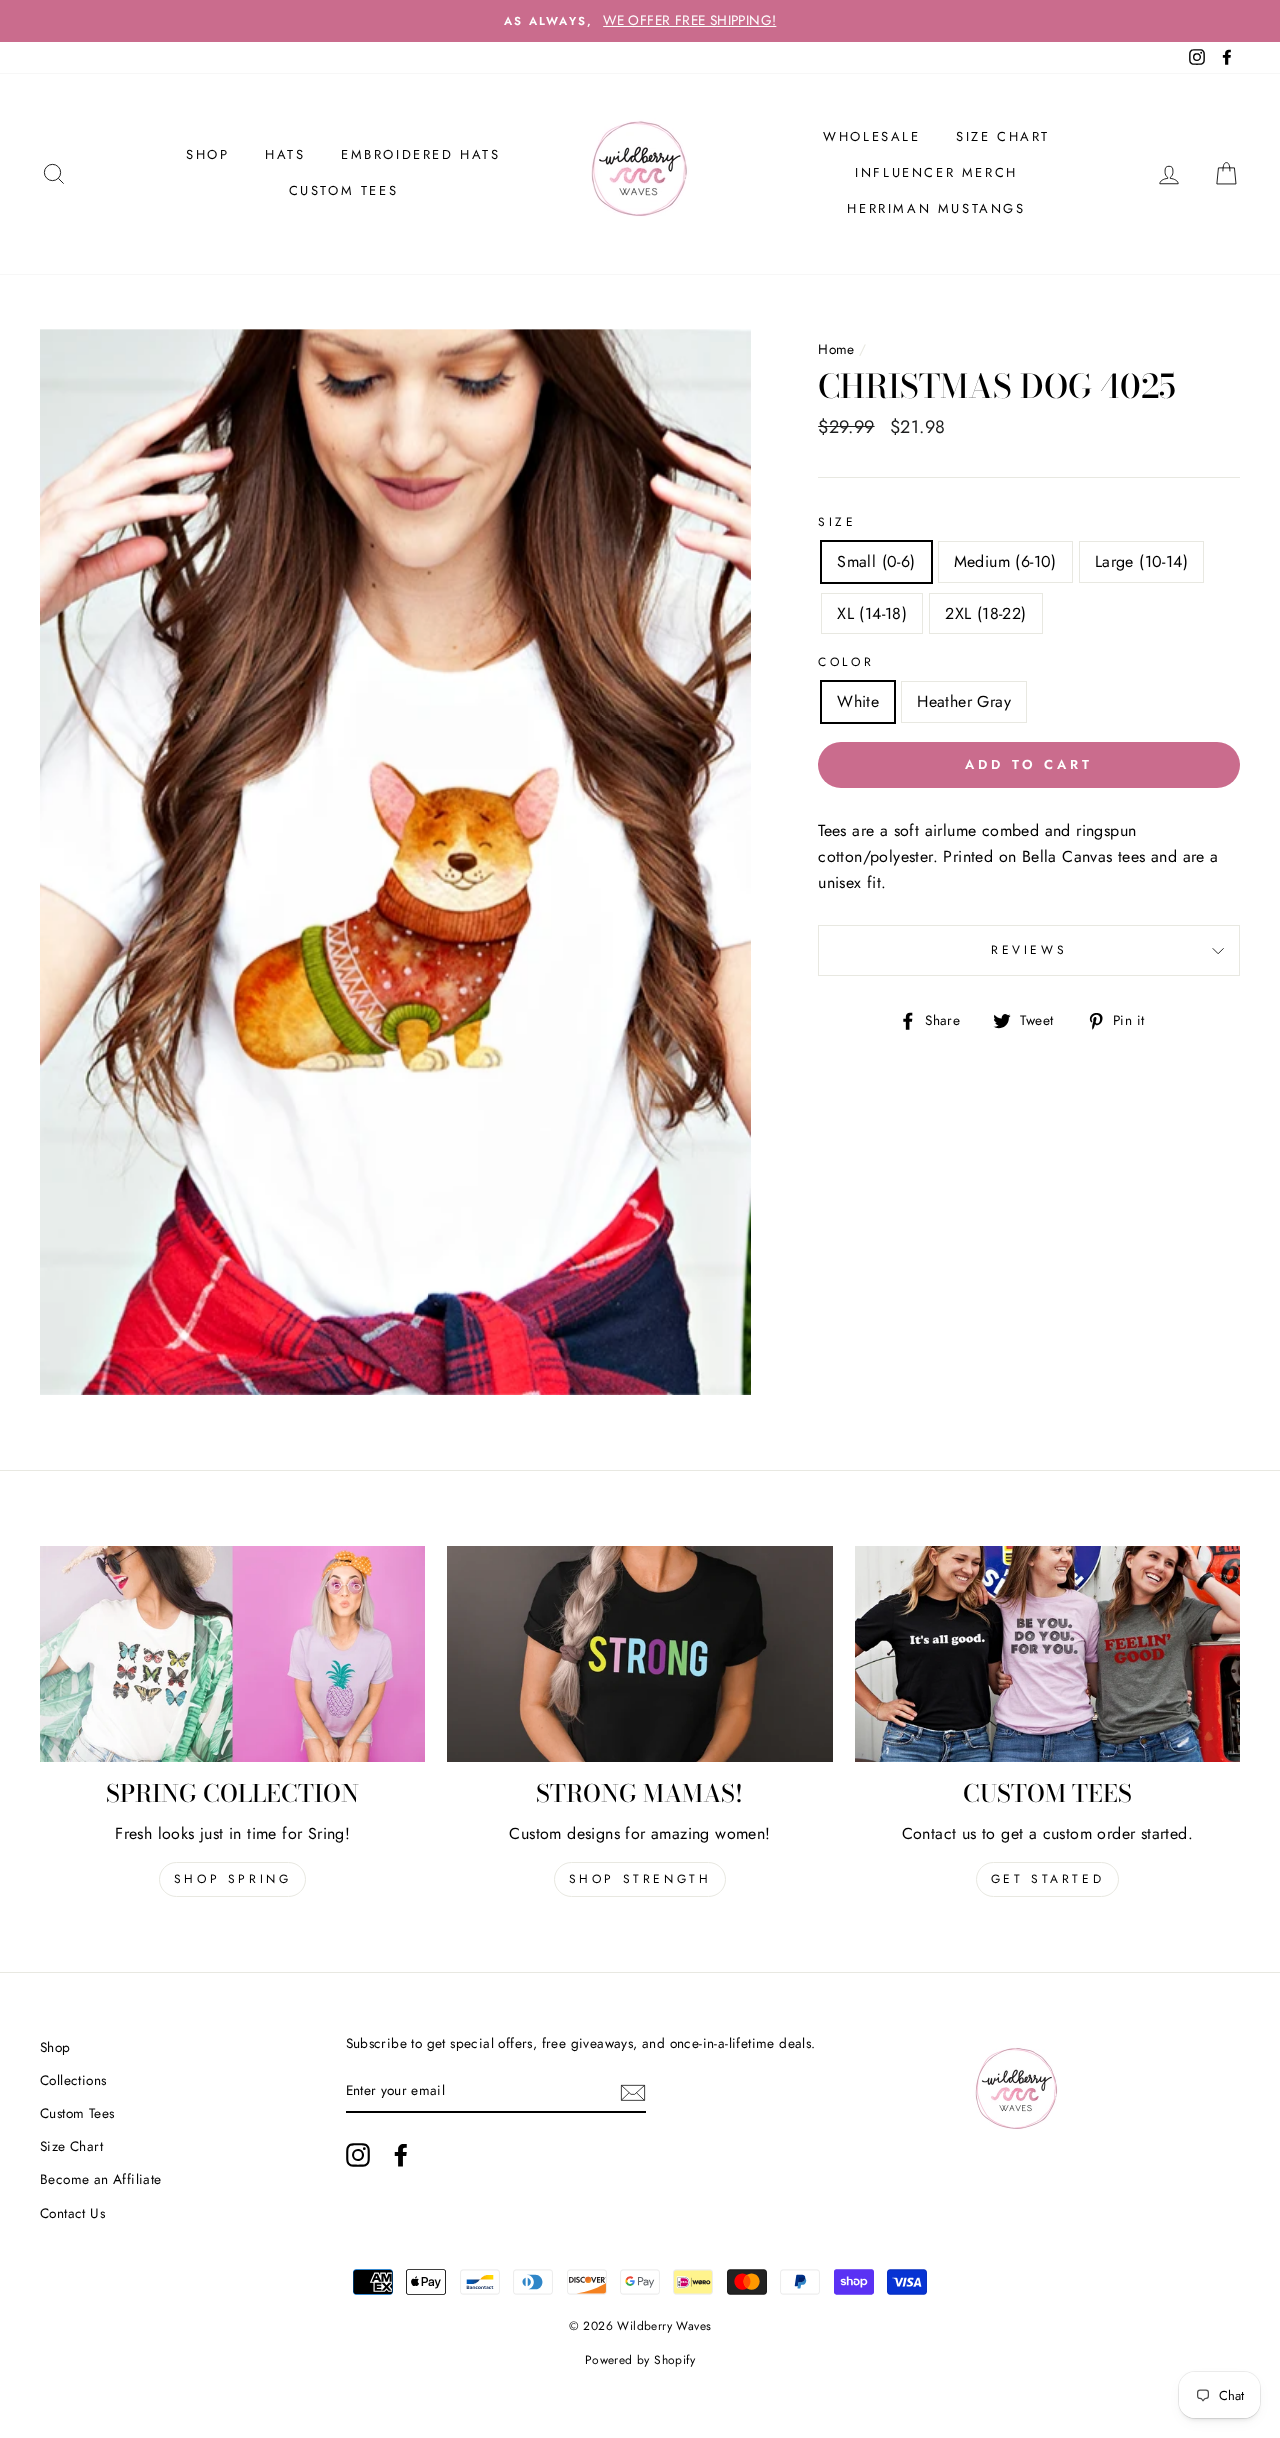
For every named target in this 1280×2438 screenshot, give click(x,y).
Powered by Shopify (640, 2360)
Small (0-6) (876, 561)
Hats (285, 154)
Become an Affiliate (101, 2179)
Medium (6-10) (1005, 561)
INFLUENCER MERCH (936, 172)
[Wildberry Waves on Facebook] (401, 2155)
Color (846, 662)
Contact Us (72, 2213)
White (858, 701)
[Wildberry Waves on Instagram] (358, 2155)
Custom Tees (344, 190)
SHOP (207, 154)
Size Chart (1003, 136)
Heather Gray (964, 701)
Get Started (1048, 1879)
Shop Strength (640, 1879)
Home (836, 349)
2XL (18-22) (985, 613)
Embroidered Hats (421, 154)
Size (837, 522)
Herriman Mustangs (936, 208)
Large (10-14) (1141, 561)
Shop (55, 2047)
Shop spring (233, 1879)
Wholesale (871, 136)
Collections (73, 2080)
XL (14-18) (872, 613)
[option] (640, 21)
